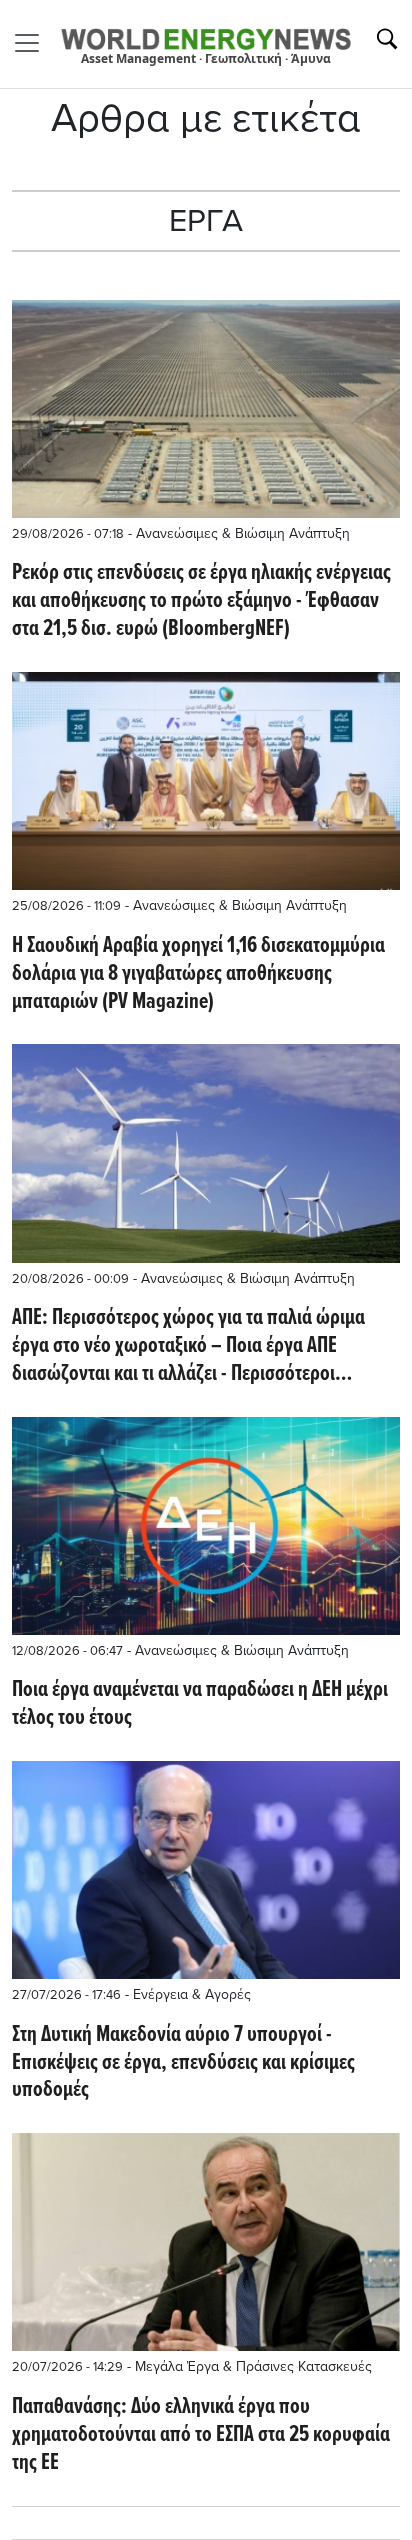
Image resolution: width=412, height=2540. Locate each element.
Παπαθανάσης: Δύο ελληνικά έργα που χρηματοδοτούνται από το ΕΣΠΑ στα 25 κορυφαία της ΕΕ (201, 2436)
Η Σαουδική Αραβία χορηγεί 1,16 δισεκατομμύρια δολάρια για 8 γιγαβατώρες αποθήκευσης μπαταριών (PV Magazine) (198, 975)
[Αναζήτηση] (387, 39)
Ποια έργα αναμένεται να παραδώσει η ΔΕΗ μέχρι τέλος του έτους (200, 1705)
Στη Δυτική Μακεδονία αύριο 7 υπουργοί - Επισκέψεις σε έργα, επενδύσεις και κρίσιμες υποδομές (183, 2064)
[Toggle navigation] (33, 43)
